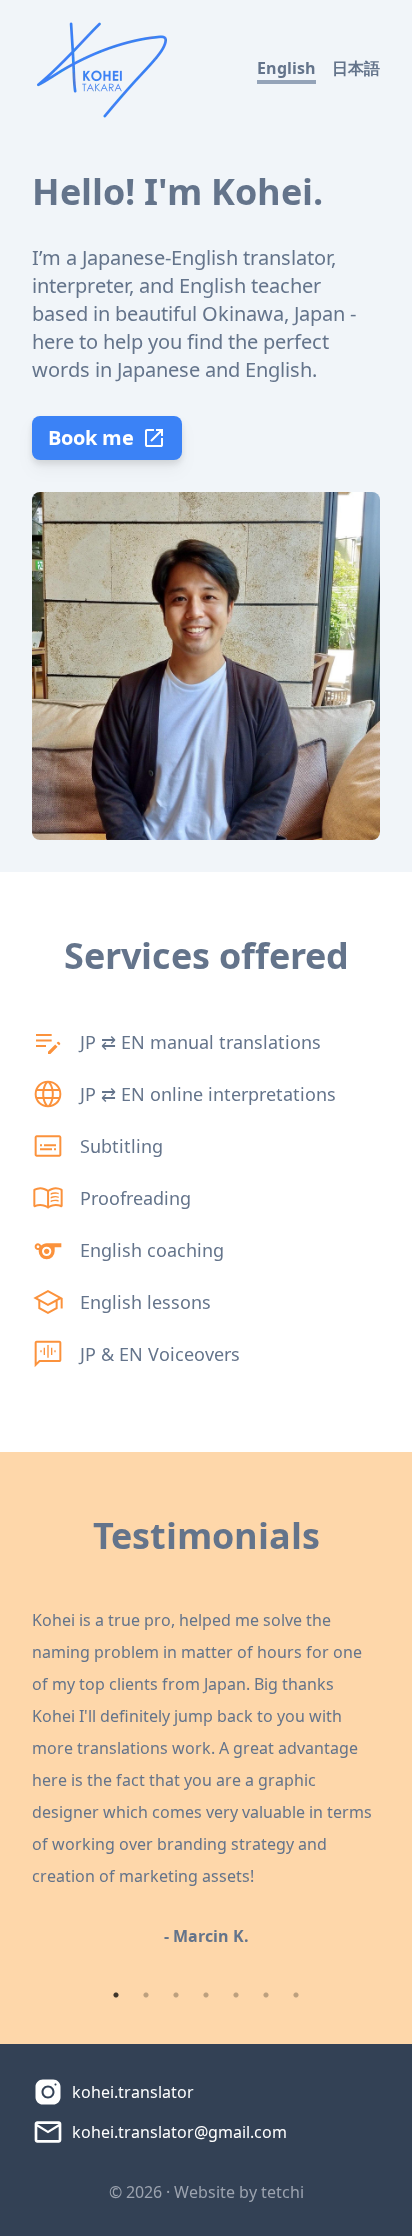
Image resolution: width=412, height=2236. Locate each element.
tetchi (282, 2192)
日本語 (356, 68)
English (286, 68)
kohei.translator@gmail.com (179, 2132)
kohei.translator (133, 2092)
